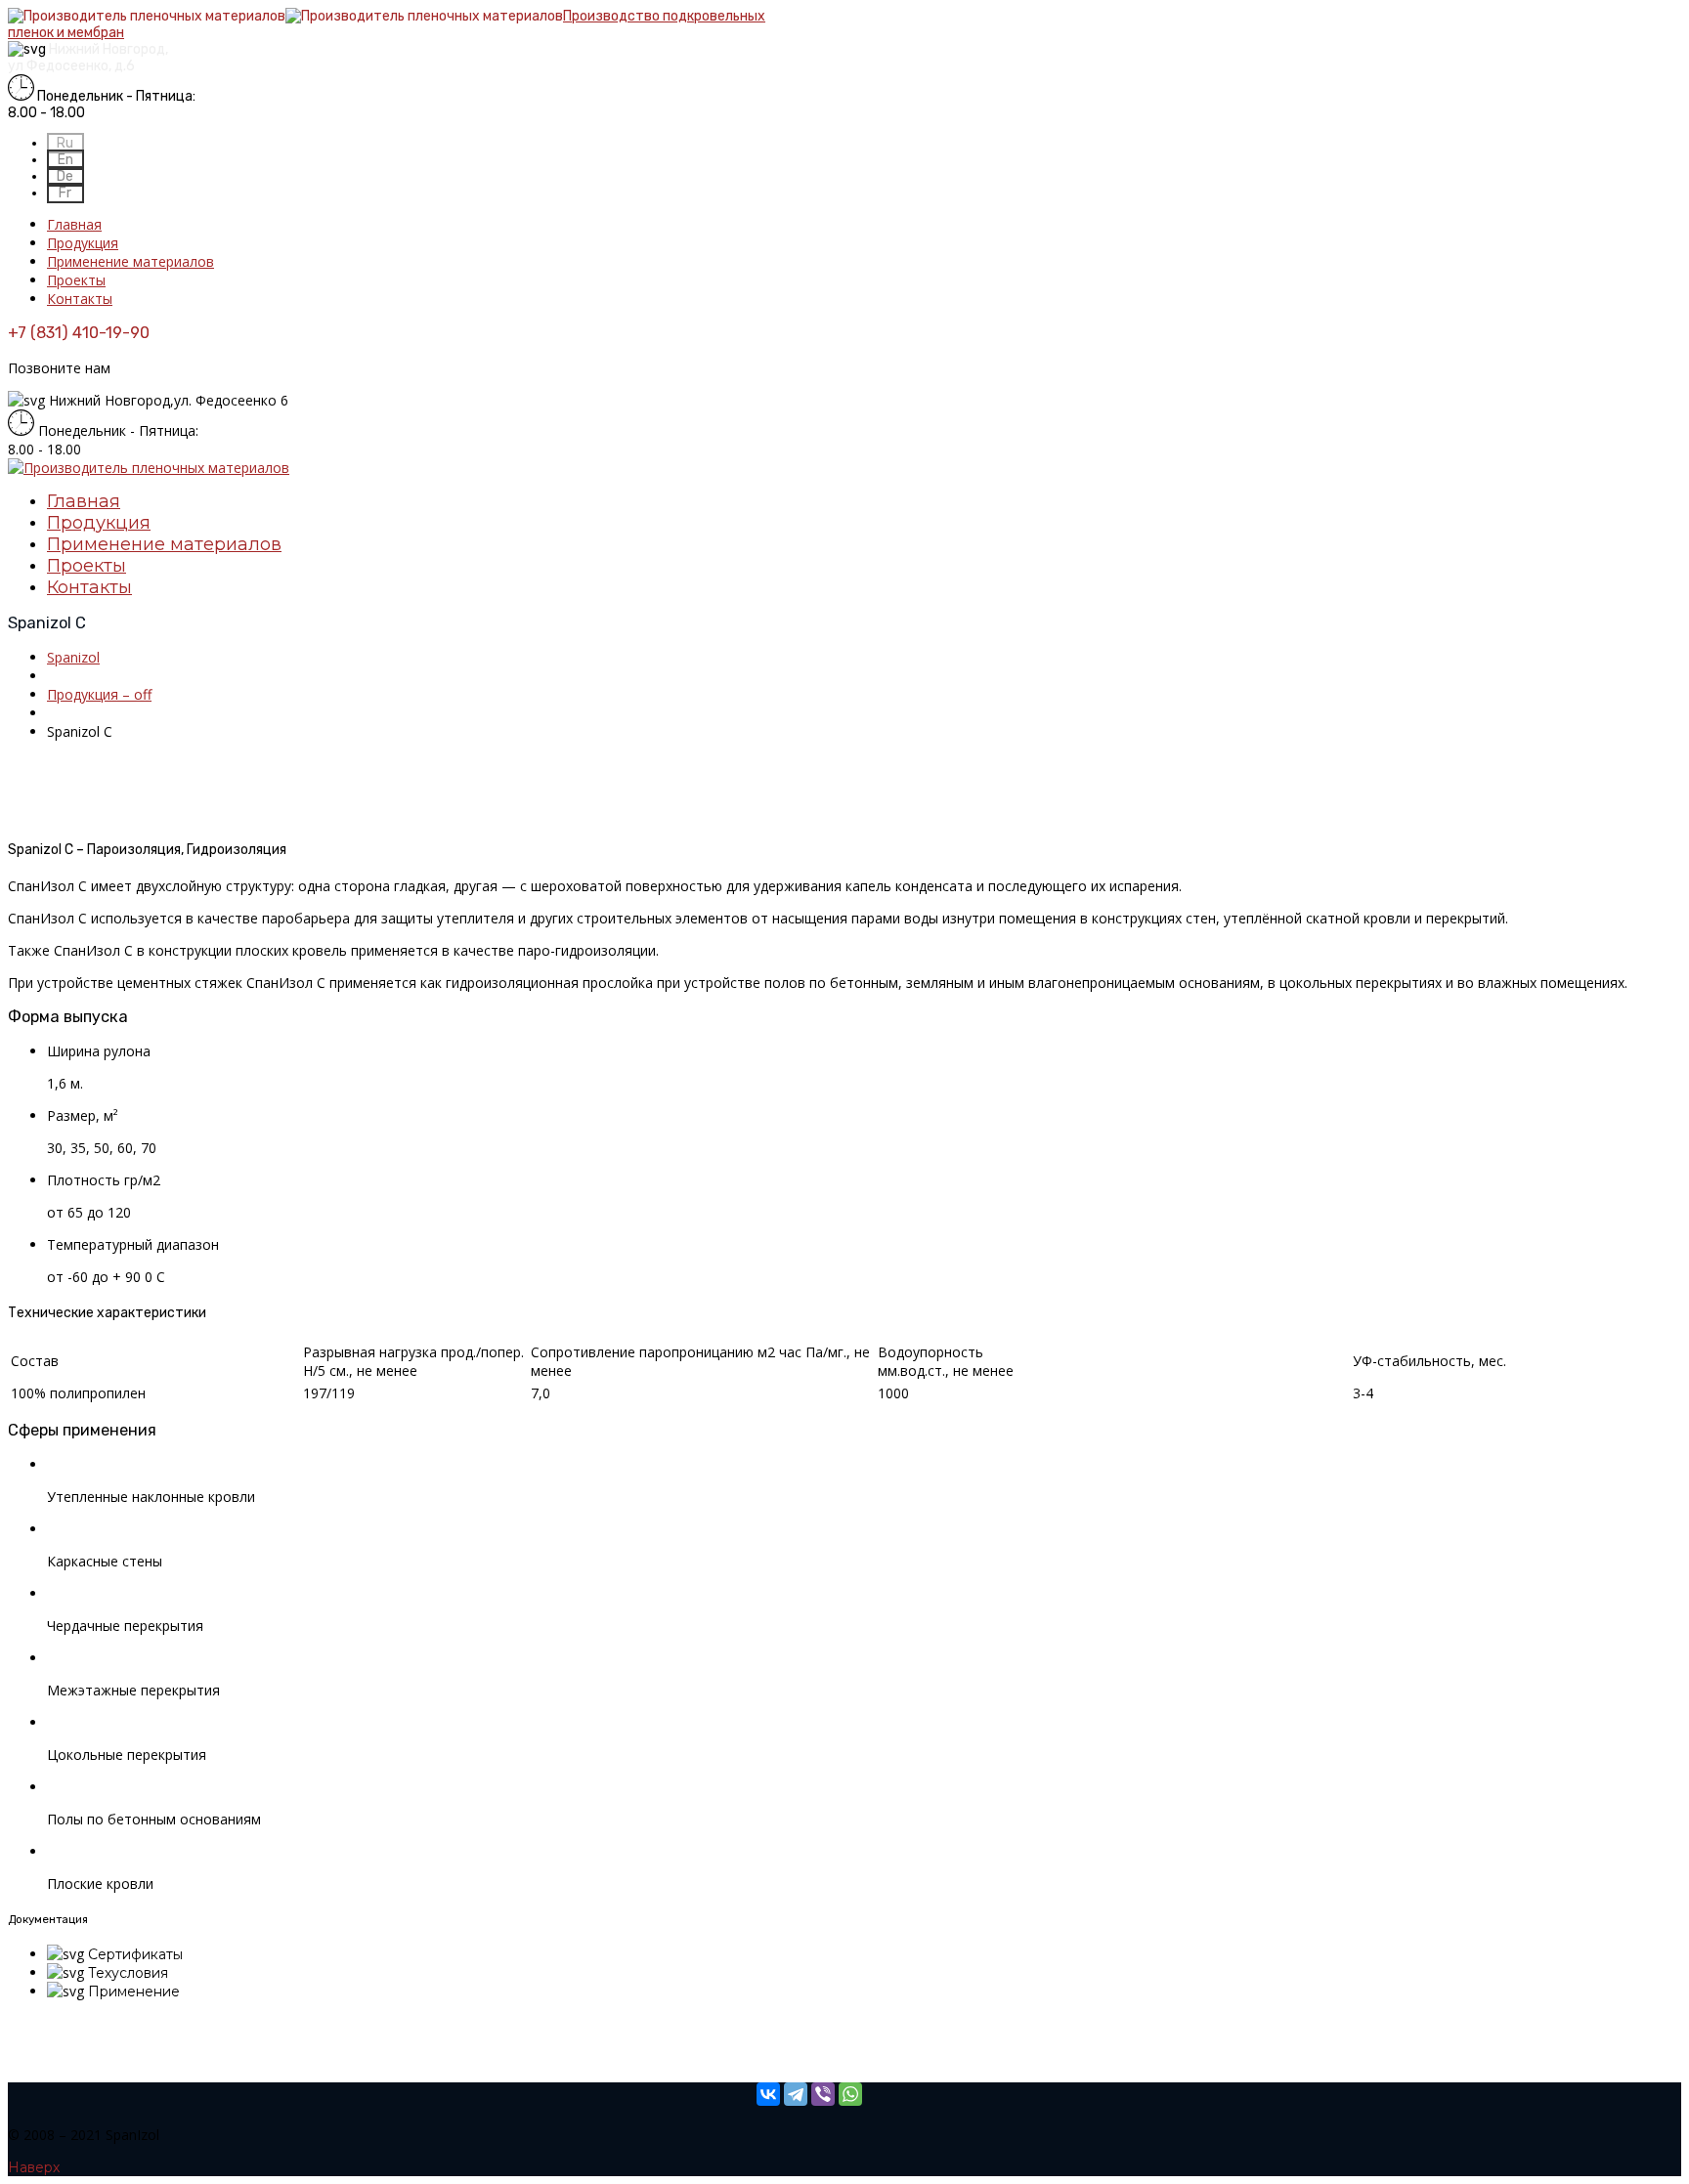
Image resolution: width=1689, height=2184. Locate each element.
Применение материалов (130, 261)
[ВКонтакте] (768, 2094)
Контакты (80, 299)
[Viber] (823, 2094)
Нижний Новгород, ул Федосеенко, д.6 (88, 58)
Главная (74, 224)
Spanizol (73, 657)
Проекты (76, 280)
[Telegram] (796, 2094)
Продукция (83, 243)
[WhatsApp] (850, 2094)
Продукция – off (99, 694)
